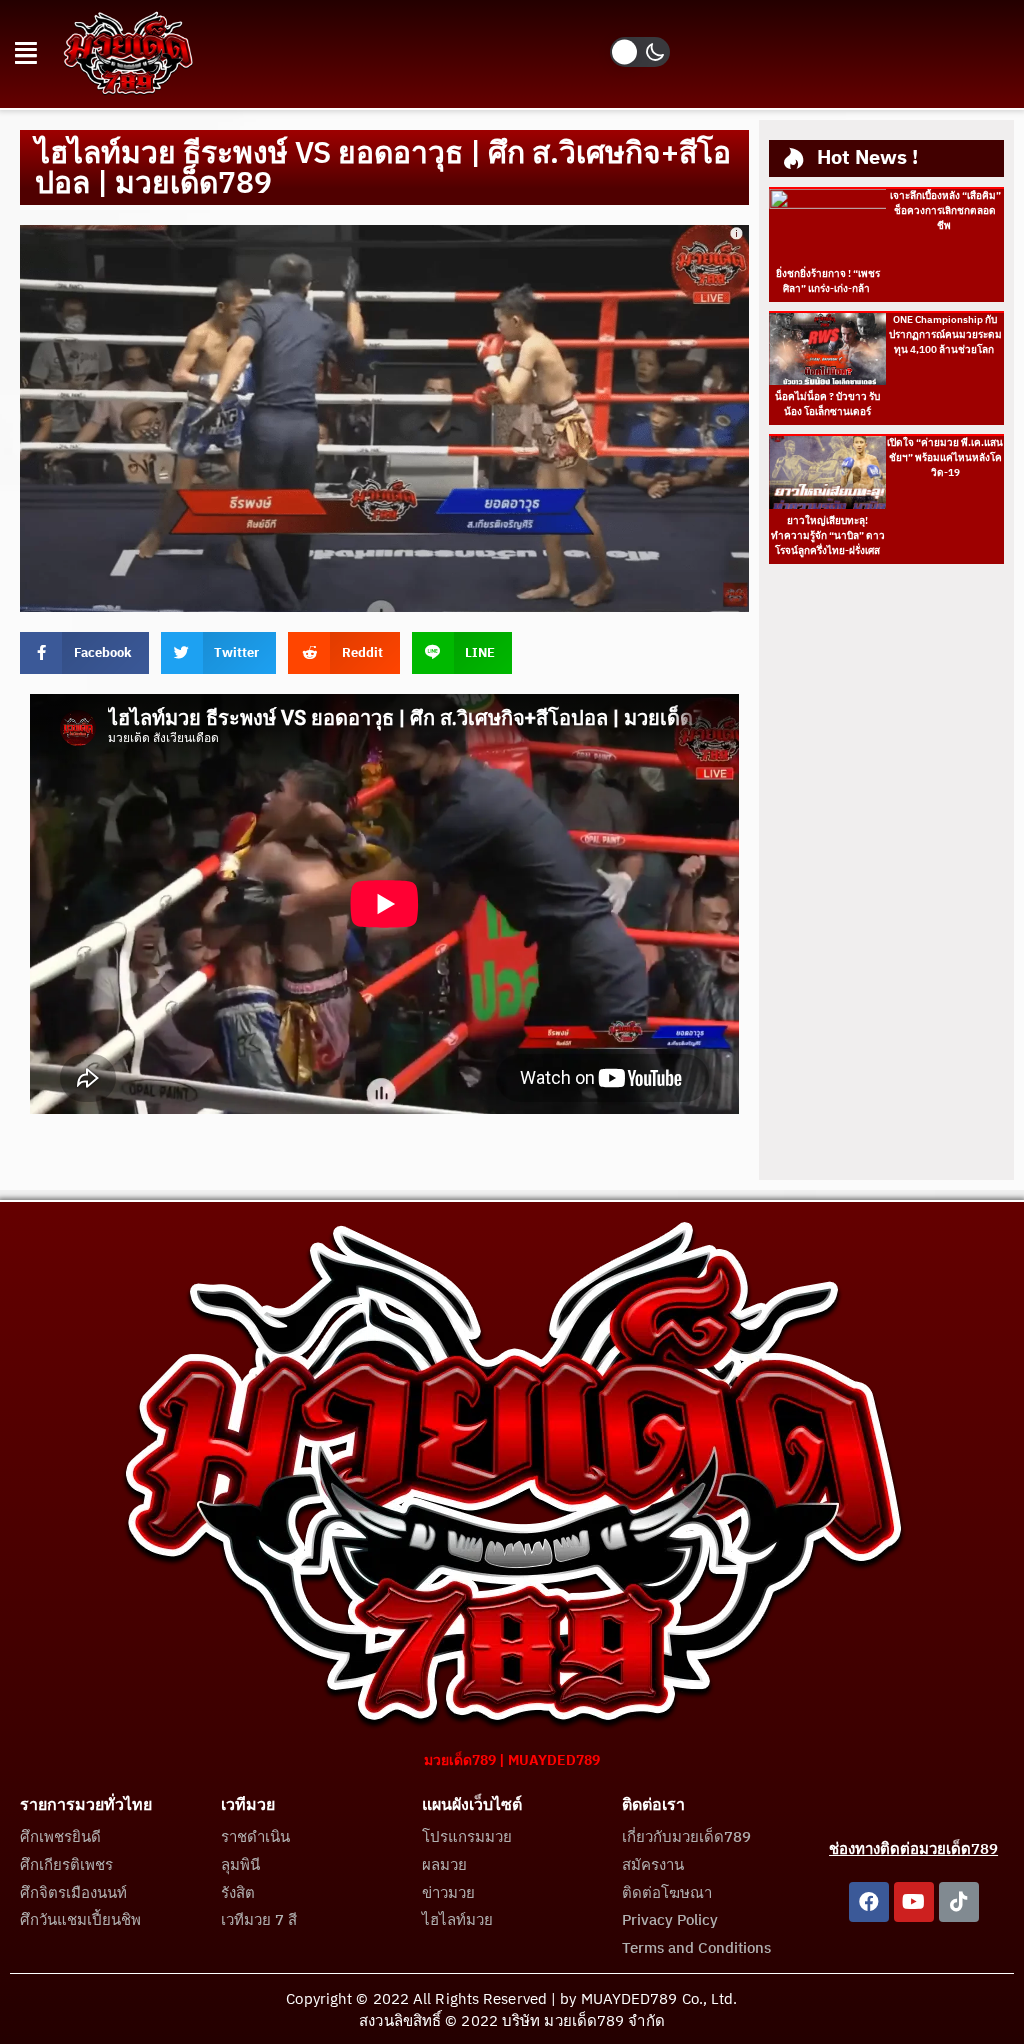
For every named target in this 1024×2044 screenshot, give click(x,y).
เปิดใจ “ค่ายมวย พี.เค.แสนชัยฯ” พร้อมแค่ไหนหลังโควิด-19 (945, 458)
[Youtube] (914, 1902)
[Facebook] (869, 1902)
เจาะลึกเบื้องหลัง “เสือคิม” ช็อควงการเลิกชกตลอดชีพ (945, 211)
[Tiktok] (959, 1902)
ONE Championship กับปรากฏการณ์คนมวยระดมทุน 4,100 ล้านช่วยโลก (945, 335)
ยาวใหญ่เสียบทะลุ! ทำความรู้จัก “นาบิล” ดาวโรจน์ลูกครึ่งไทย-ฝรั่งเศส (828, 536)
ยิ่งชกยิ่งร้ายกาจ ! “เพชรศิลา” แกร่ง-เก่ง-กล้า (828, 281)
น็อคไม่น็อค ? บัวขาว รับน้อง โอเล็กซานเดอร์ (827, 404)
